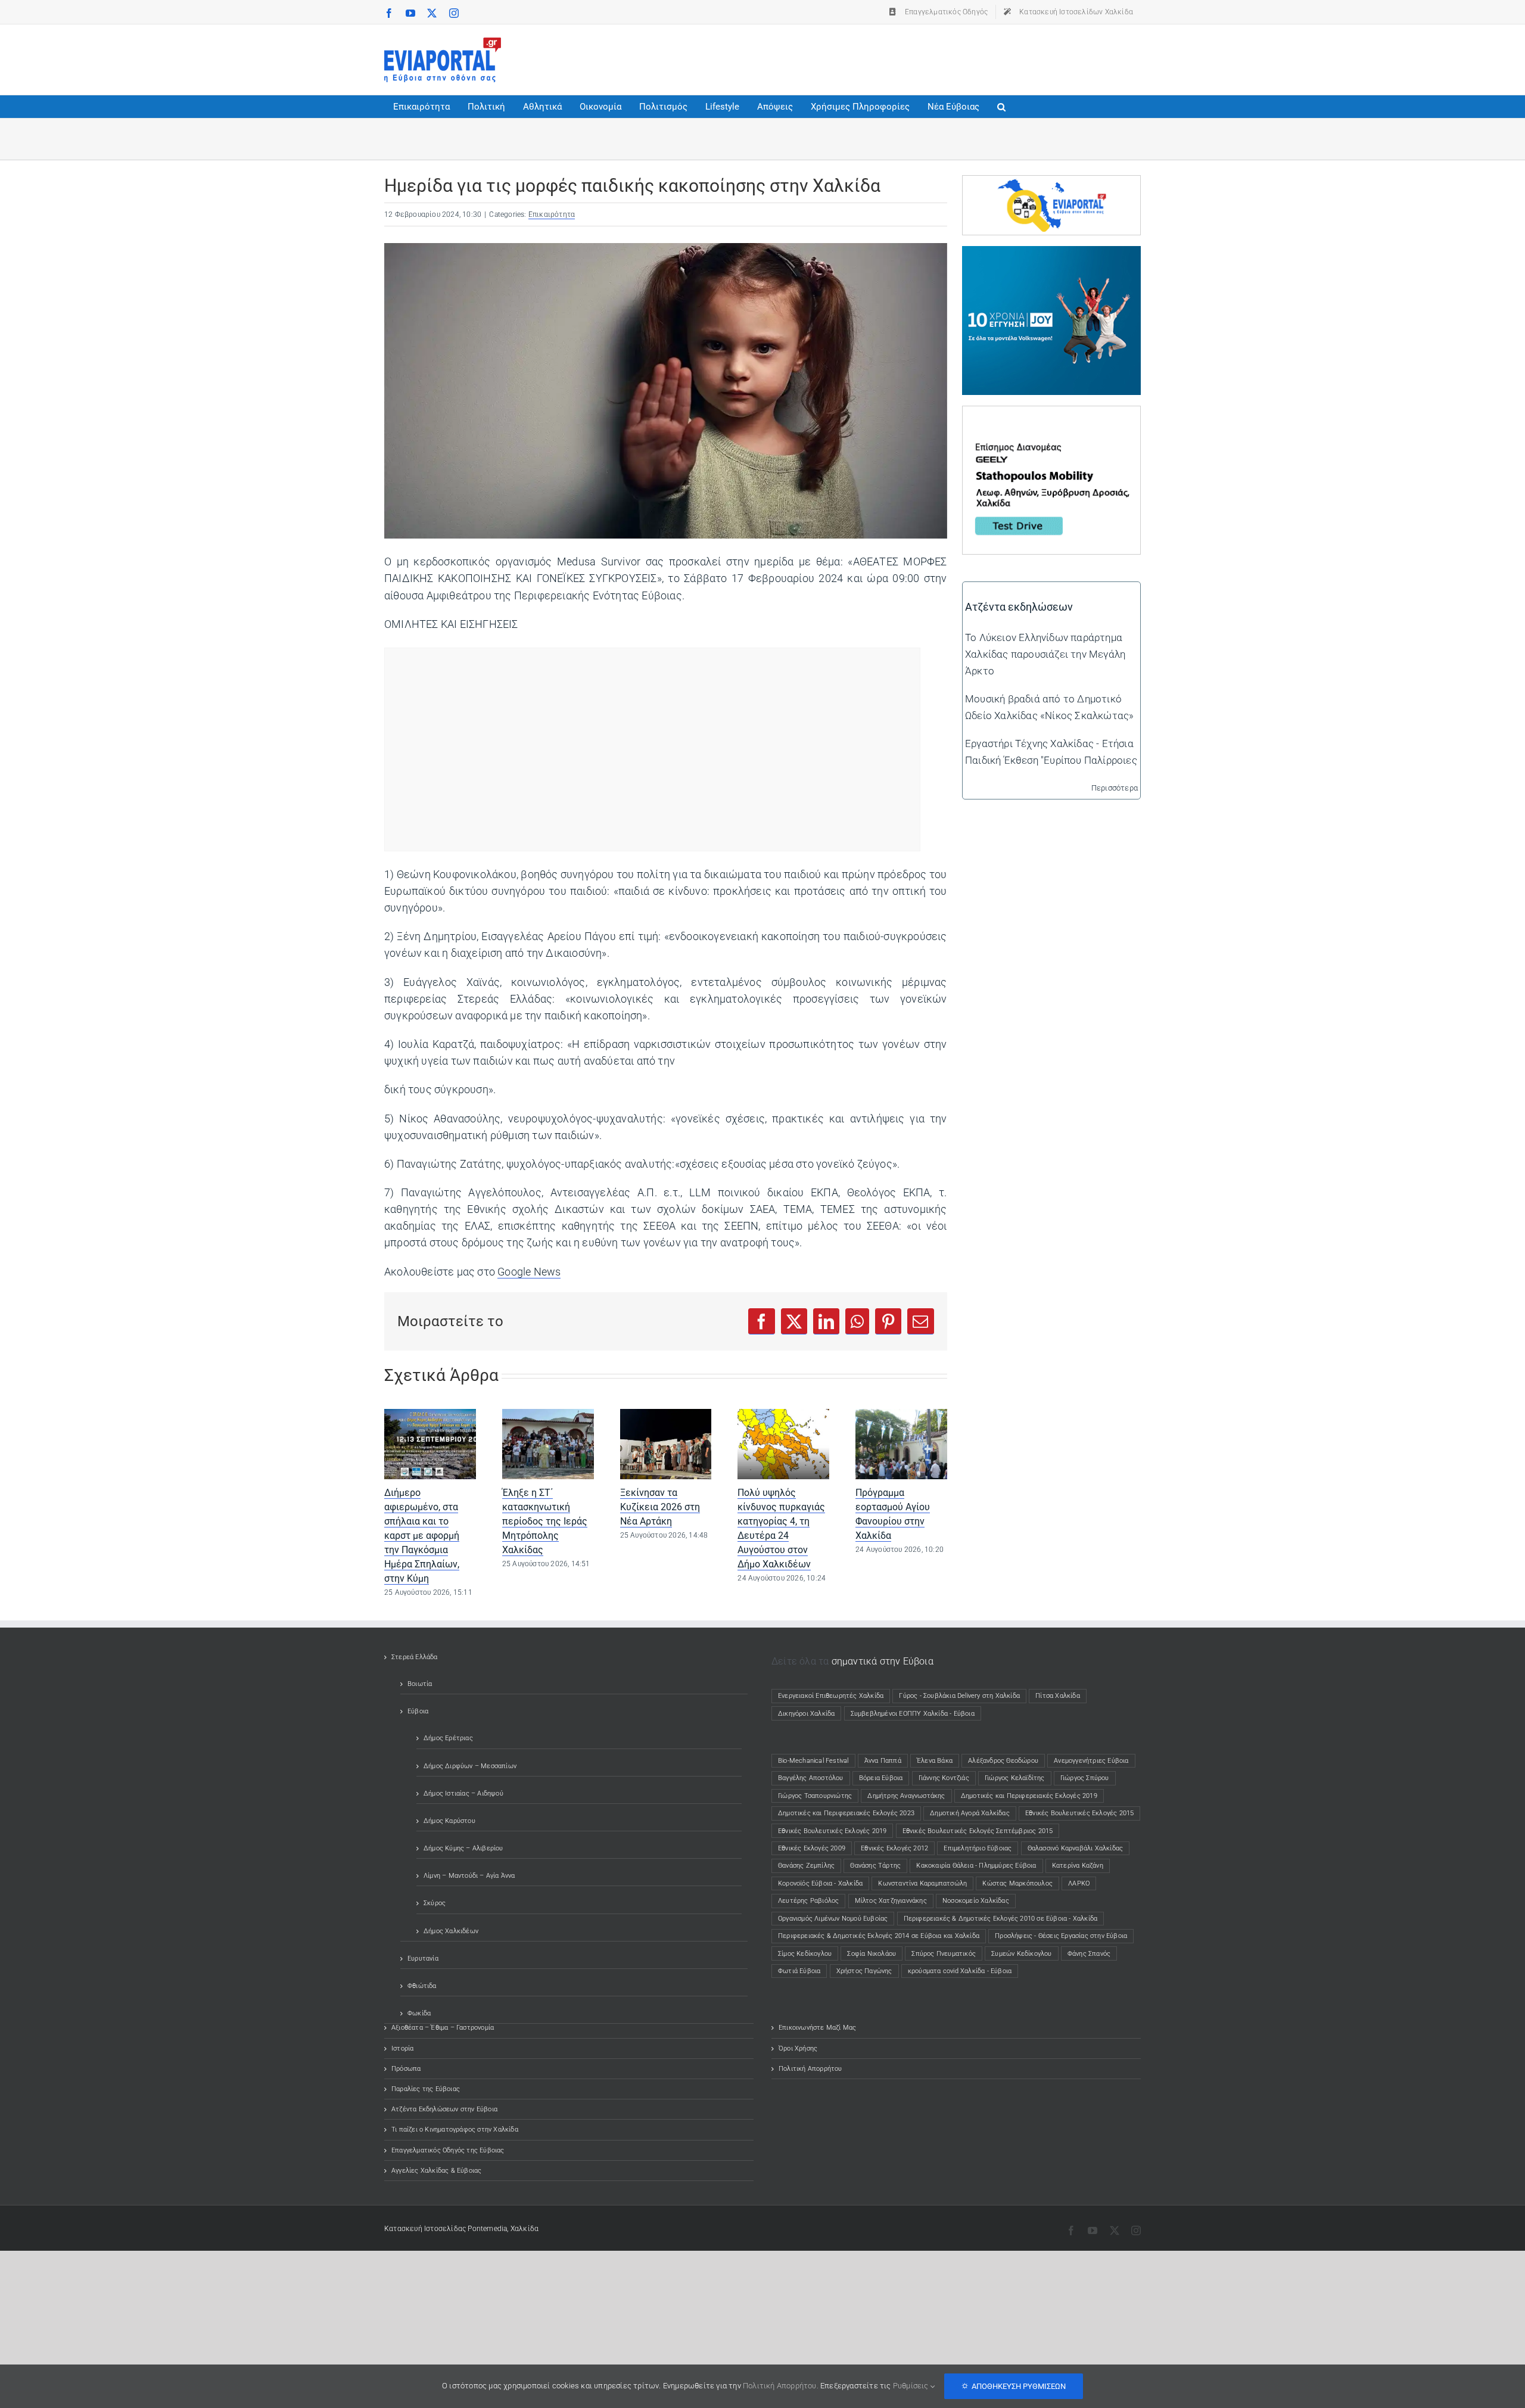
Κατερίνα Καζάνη (1078, 1866)
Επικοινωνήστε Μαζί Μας (817, 2028)
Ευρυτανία (423, 1959)
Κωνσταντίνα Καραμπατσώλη (922, 1883)
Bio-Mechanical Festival (813, 1761)
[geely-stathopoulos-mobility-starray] (1051, 415)
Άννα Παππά (883, 1761)
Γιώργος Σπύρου (1085, 1778)
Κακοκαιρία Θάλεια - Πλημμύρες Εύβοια (976, 1866)
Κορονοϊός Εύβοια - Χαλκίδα (820, 1883)
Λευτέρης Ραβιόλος (808, 1901)
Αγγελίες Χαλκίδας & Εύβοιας (436, 2171)
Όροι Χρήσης (798, 2048)
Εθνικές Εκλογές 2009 (812, 1848)
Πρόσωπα (406, 2069)
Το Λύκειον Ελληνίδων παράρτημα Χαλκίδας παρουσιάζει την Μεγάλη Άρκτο (1045, 654)
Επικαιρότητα (552, 214)
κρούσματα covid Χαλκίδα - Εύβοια (960, 1971)
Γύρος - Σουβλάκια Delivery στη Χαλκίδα (959, 1696)
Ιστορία (402, 2048)
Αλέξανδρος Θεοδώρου (1003, 1761)
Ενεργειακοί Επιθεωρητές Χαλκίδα (831, 1696)
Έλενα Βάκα (935, 1761)
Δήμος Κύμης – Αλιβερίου (463, 1848)
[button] (1001, 107)
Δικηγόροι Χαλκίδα (809, 1714)
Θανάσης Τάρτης (875, 1866)
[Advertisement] (924, 57)
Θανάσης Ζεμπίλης (806, 1866)
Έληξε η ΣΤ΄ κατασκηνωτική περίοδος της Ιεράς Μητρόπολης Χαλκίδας (545, 1521)
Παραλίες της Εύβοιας (426, 2089)
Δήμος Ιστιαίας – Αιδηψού (463, 1793)
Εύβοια (418, 1711)
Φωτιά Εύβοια (799, 1971)
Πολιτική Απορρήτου (810, 2069)
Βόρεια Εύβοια (881, 1778)
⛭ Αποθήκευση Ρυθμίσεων (1014, 2386)
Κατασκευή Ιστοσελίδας (425, 2229)
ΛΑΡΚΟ (1079, 1883)
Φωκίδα (419, 2013)
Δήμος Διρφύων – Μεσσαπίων (470, 1766)
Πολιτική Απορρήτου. (781, 2386)
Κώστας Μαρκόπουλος (1017, 1883)
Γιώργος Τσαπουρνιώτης (815, 1796)
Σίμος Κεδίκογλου (805, 1954)
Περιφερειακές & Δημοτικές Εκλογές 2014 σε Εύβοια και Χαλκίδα (879, 1936)
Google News (529, 1272)
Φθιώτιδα (422, 1986)
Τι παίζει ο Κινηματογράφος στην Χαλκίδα (455, 2129)
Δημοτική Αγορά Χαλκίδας (970, 1813)
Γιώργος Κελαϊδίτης (1015, 1778)
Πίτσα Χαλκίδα (1061, 1696)
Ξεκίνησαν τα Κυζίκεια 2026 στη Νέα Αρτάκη (660, 1507)
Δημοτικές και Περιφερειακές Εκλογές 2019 (1029, 1796)
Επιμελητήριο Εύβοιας (978, 1848)
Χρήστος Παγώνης (864, 1971)
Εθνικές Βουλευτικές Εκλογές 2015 (1079, 1813)
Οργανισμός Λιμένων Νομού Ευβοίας (833, 1919)
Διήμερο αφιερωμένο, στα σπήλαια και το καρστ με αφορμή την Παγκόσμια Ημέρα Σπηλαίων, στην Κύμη (422, 1536)
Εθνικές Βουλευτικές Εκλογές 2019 (832, 1831)
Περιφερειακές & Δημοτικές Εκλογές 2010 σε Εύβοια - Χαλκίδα (1001, 1919)
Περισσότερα (1115, 788)
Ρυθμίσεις (912, 2386)
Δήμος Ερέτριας (448, 1738)
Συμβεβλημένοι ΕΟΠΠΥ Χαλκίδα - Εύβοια (913, 1714)
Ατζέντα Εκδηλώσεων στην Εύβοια (444, 2109)
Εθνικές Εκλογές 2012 (894, 1848)
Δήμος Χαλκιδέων (451, 1931)
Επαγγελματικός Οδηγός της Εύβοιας (448, 2150)
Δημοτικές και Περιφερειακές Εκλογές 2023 (846, 1813)
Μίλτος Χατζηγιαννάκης (891, 1901)
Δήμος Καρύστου (449, 1821)
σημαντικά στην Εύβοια (883, 1661)
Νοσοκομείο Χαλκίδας (976, 1901)
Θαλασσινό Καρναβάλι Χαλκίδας (1076, 1848)
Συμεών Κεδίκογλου (1021, 1954)
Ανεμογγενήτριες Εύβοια (1091, 1761)
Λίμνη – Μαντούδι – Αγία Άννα (469, 1876)
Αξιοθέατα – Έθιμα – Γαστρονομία (443, 2028)
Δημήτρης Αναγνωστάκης (906, 1796)
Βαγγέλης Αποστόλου (811, 1778)
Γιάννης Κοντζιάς (944, 1778)
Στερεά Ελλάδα (415, 1657)
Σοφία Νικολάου (872, 1954)
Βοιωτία (420, 1684)
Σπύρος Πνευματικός (944, 1954)
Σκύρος (435, 1903)
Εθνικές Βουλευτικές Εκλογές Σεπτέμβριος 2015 (978, 1831)
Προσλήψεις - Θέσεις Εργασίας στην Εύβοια (1061, 1936)
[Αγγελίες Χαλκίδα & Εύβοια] (1051, 184)
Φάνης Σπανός (1089, 1954)
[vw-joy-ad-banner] (1051, 254)
